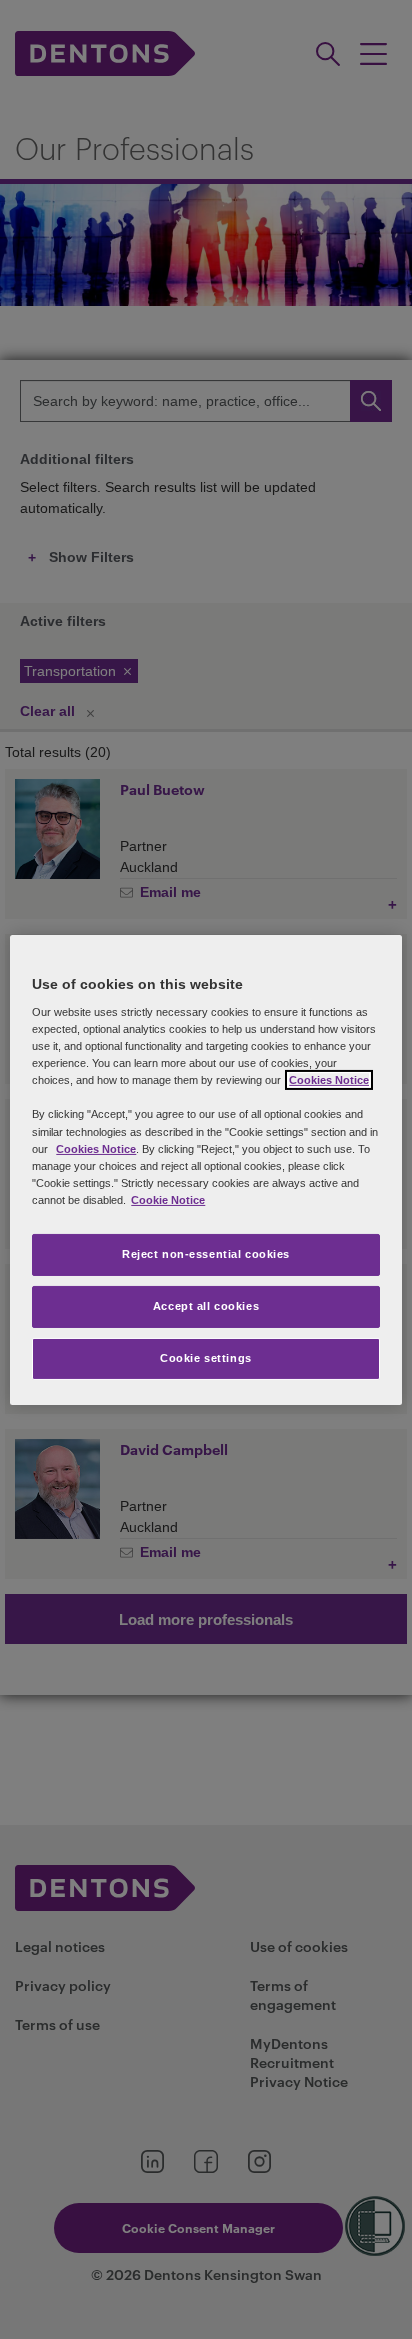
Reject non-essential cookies (206, 1254)
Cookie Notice (168, 1200)
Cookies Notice (329, 1080)
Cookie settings (206, 1358)
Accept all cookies (206, 1306)
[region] (205, 1169)
